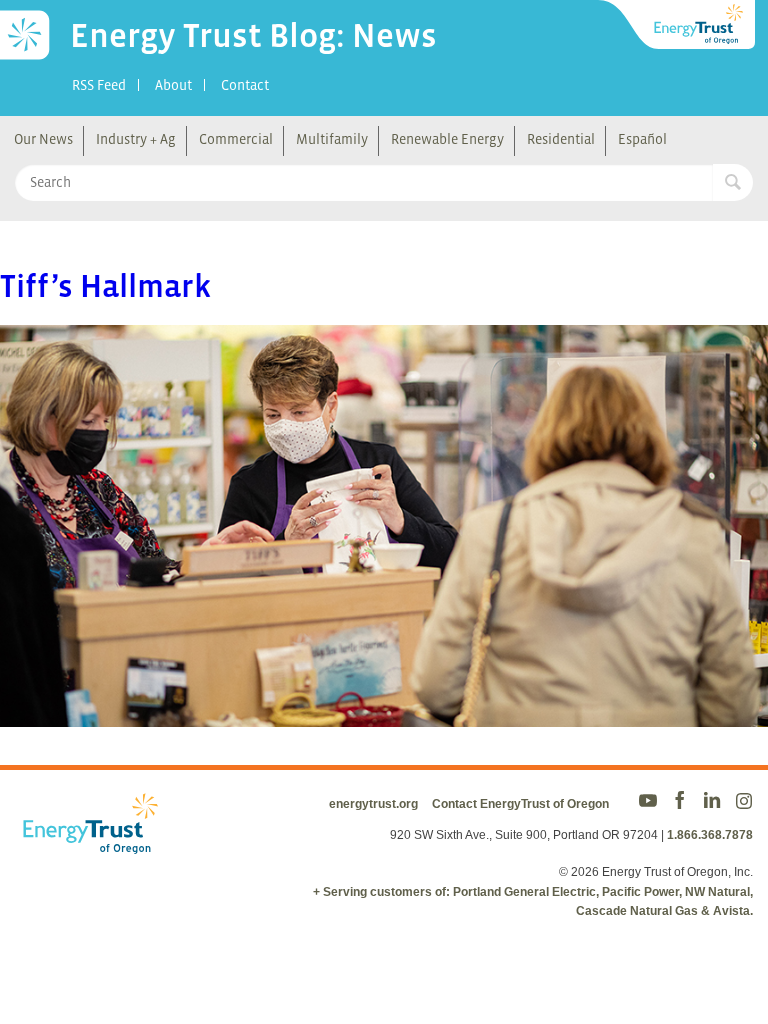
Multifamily (332, 139)
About (173, 85)
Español (642, 139)
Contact (245, 85)
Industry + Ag (136, 139)
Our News (43, 139)
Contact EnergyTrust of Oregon (520, 804)
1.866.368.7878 (710, 835)
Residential (561, 139)
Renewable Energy (447, 139)
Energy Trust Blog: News (253, 35)
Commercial (236, 139)
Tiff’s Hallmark (105, 286)
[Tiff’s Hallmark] (384, 713)
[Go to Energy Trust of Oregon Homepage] (678, 25)
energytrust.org (373, 804)
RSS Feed (99, 85)
